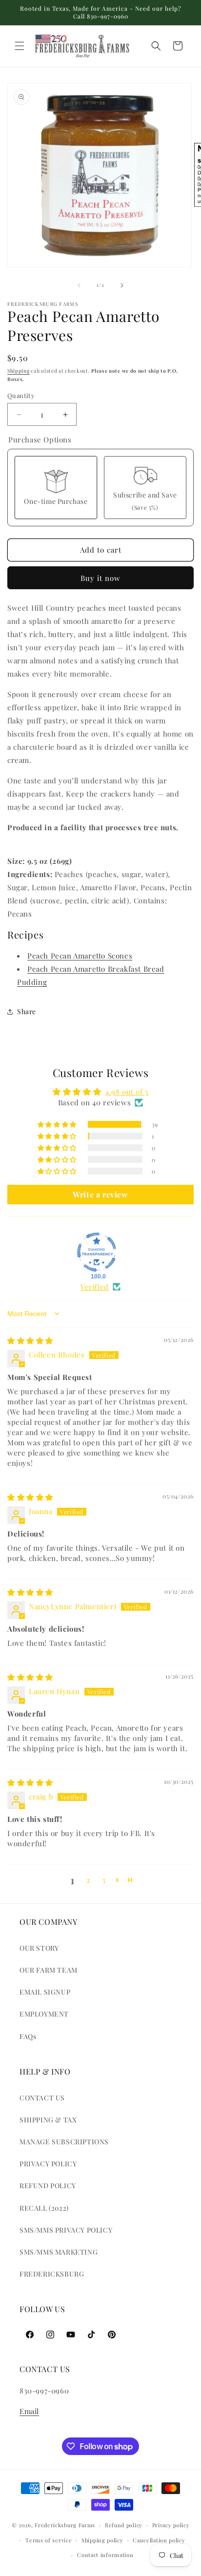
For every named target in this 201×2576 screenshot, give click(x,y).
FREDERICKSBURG (52, 2274)
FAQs (28, 2036)
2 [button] (88, 1880)
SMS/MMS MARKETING (59, 2252)
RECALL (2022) (44, 2208)
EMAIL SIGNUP (45, 1992)
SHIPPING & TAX (48, 2120)
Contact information (105, 2555)
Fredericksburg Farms (65, 2525)
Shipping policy (102, 2540)
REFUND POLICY (48, 2186)
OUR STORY (39, 1948)
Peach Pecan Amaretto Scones (80, 956)
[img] (30, 1340)
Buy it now (100, 578)
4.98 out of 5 (127, 1092)
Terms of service (49, 2540)
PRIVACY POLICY (48, 2164)
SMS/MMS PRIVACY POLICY (66, 2230)
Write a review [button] (100, 1194)
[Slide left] (79, 285)
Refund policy (124, 2525)
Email (29, 2411)
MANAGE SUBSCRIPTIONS (64, 2142)
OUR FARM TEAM (49, 1970)
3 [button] (104, 1880)
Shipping (19, 371)
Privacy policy (171, 2525)
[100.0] (97, 1252)
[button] (20, 46)
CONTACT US (42, 2098)
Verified (95, 1287)
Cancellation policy (159, 2540)
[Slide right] (122, 285)
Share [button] (27, 1011)
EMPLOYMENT (44, 2014)
